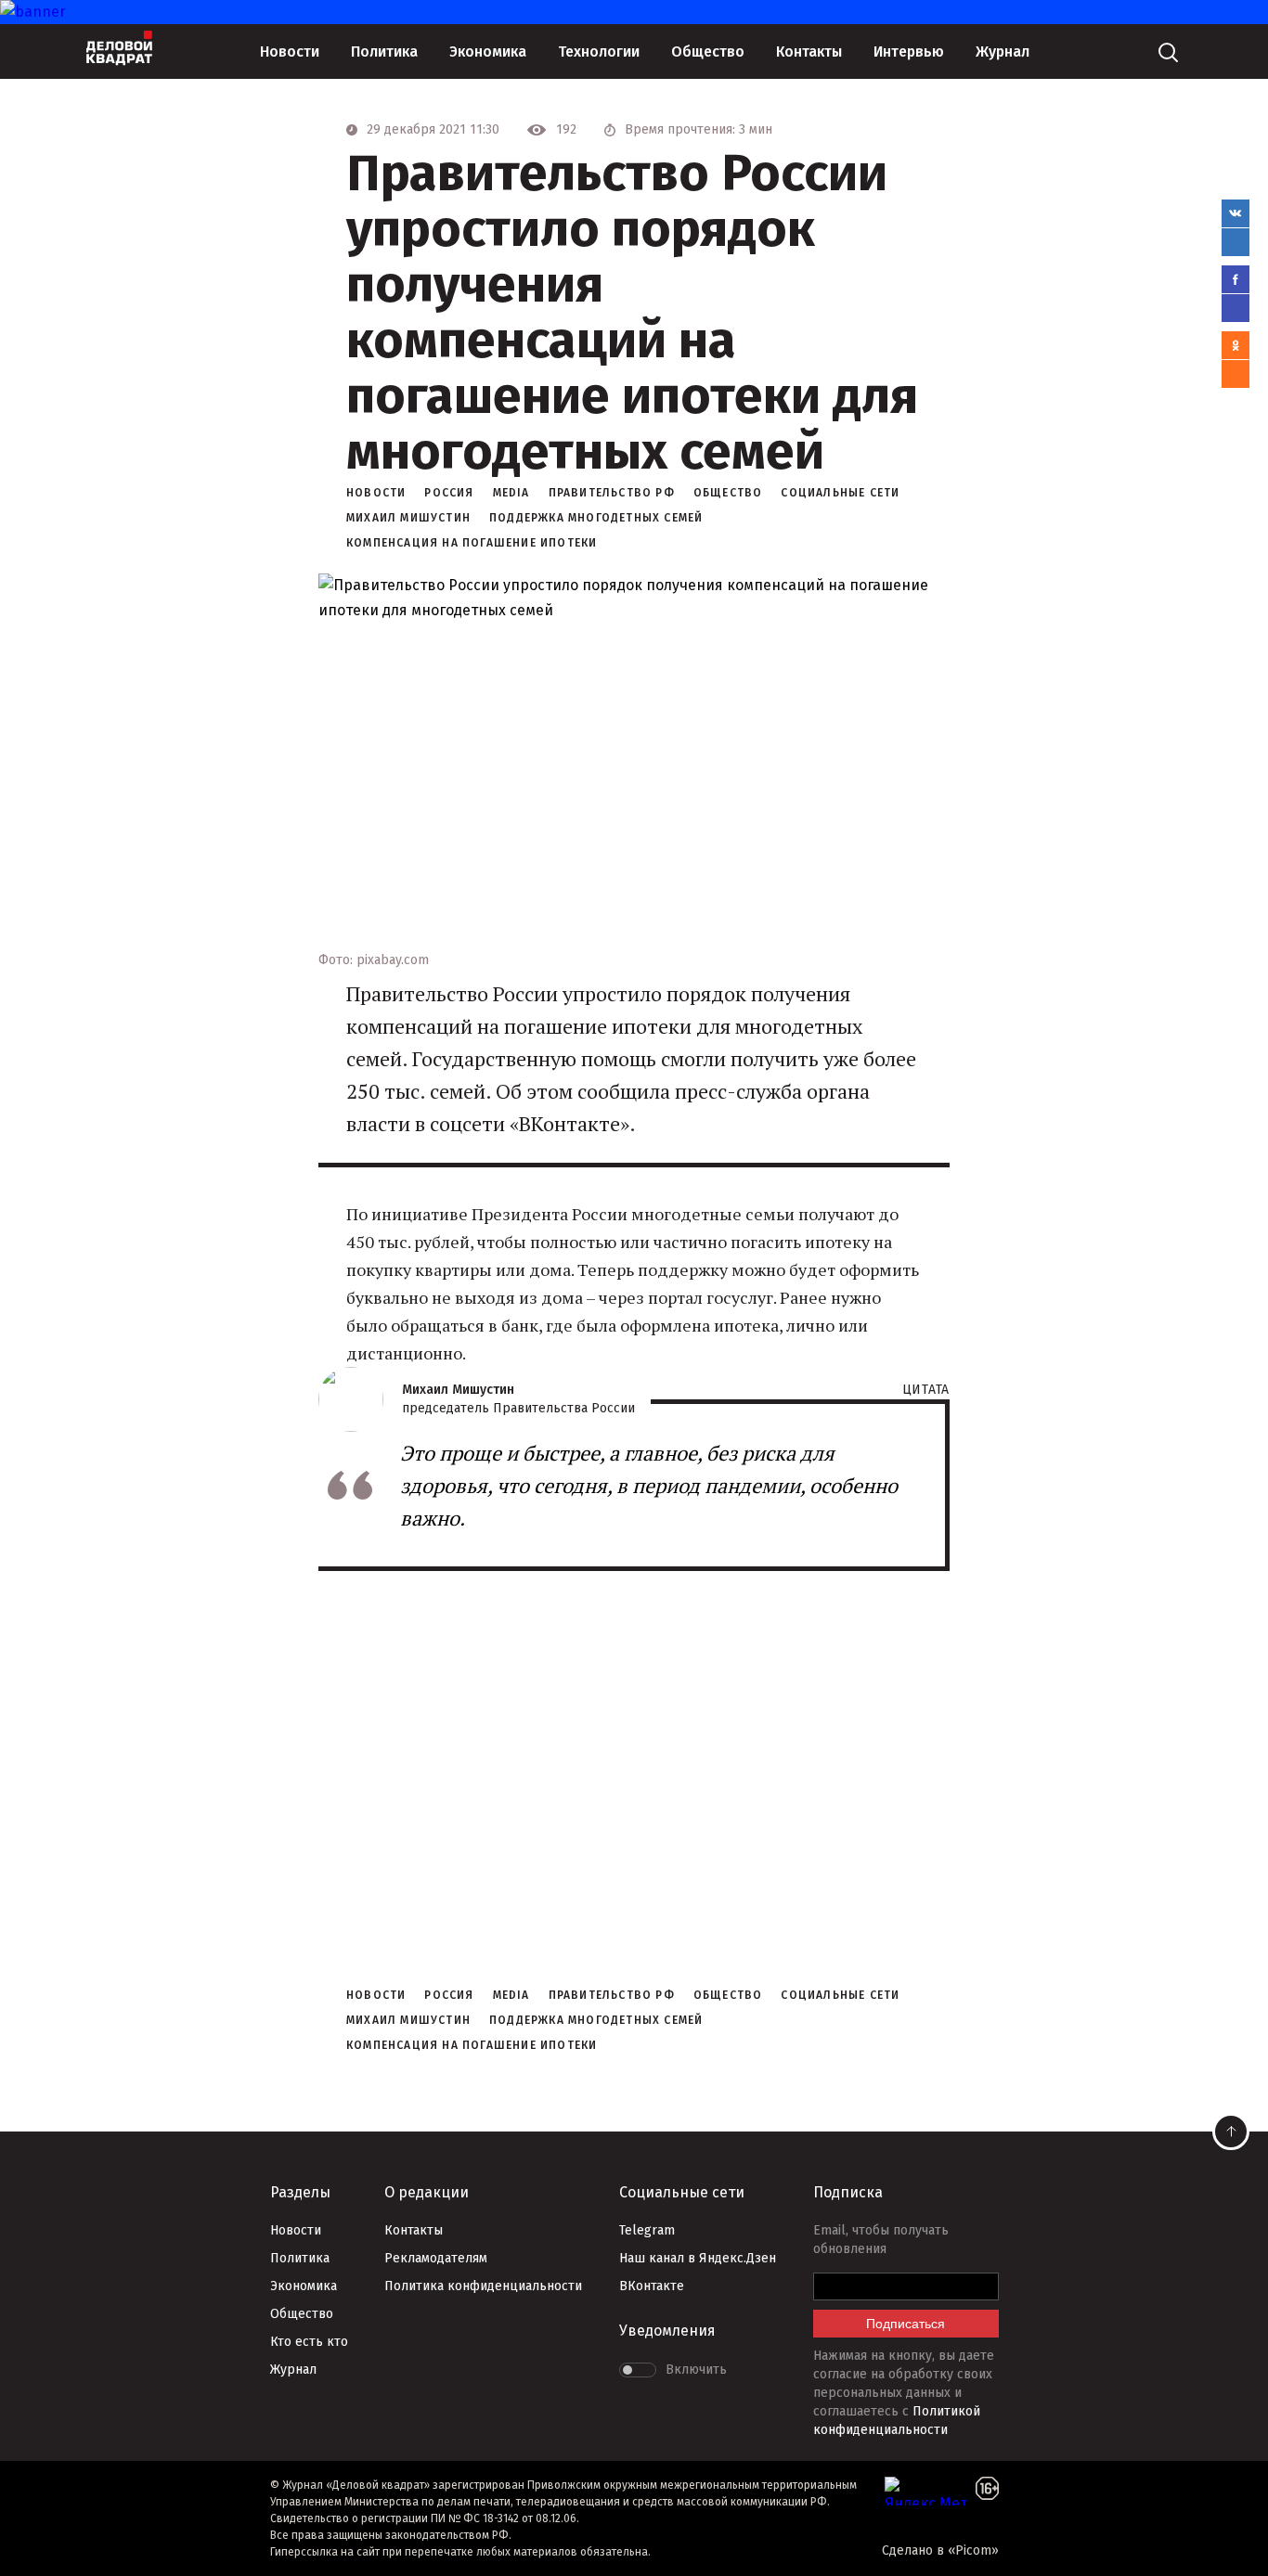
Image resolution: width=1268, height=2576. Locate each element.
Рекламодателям (436, 2258)
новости (376, 493)
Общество (708, 52)
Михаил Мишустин (408, 518)
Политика (384, 52)
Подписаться (906, 2324)
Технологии (599, 52)
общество (728, 493)
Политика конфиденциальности (483, 2286)
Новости (290, 52)
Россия (449, 493)
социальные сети (840, 493)
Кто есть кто (309, 2342)
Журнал (1003, 52)
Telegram (647, 2230)
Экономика (488, 52)
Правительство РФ (612, 493)
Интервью (909, 52)
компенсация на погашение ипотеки (472, 543)
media (511, 493)
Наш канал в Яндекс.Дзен (698, 2258)
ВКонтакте (652, 2286)
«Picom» (973, 2550)
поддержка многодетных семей (596, 518)
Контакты (809, 52)
